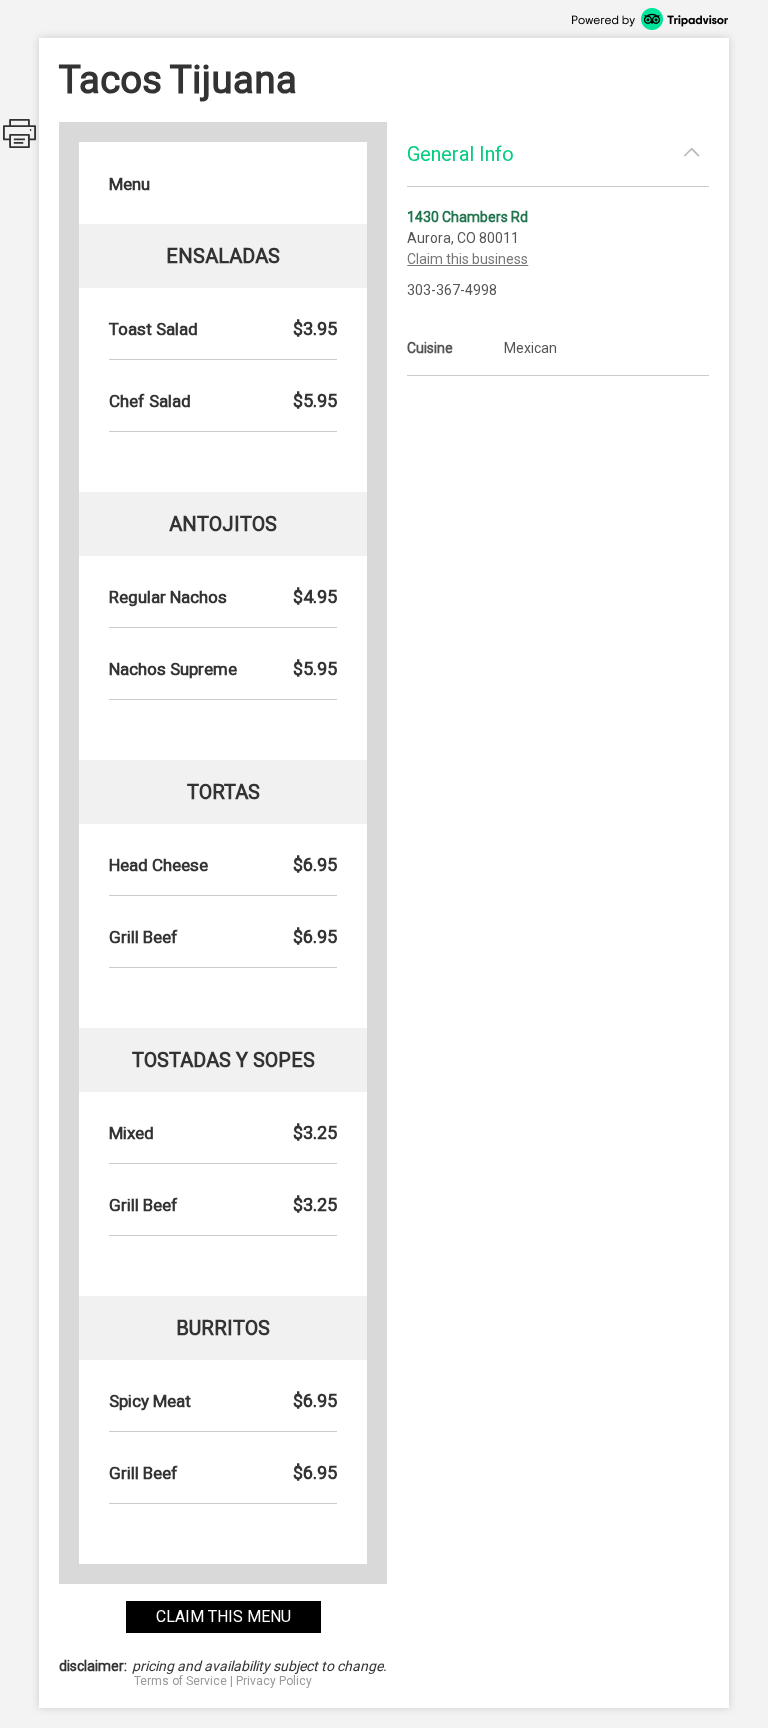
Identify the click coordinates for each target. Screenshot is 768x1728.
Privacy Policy (274, 1681)
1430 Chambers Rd (467, 217)
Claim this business (467, 259)
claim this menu (223, 1616)
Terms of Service (180, 1681)
